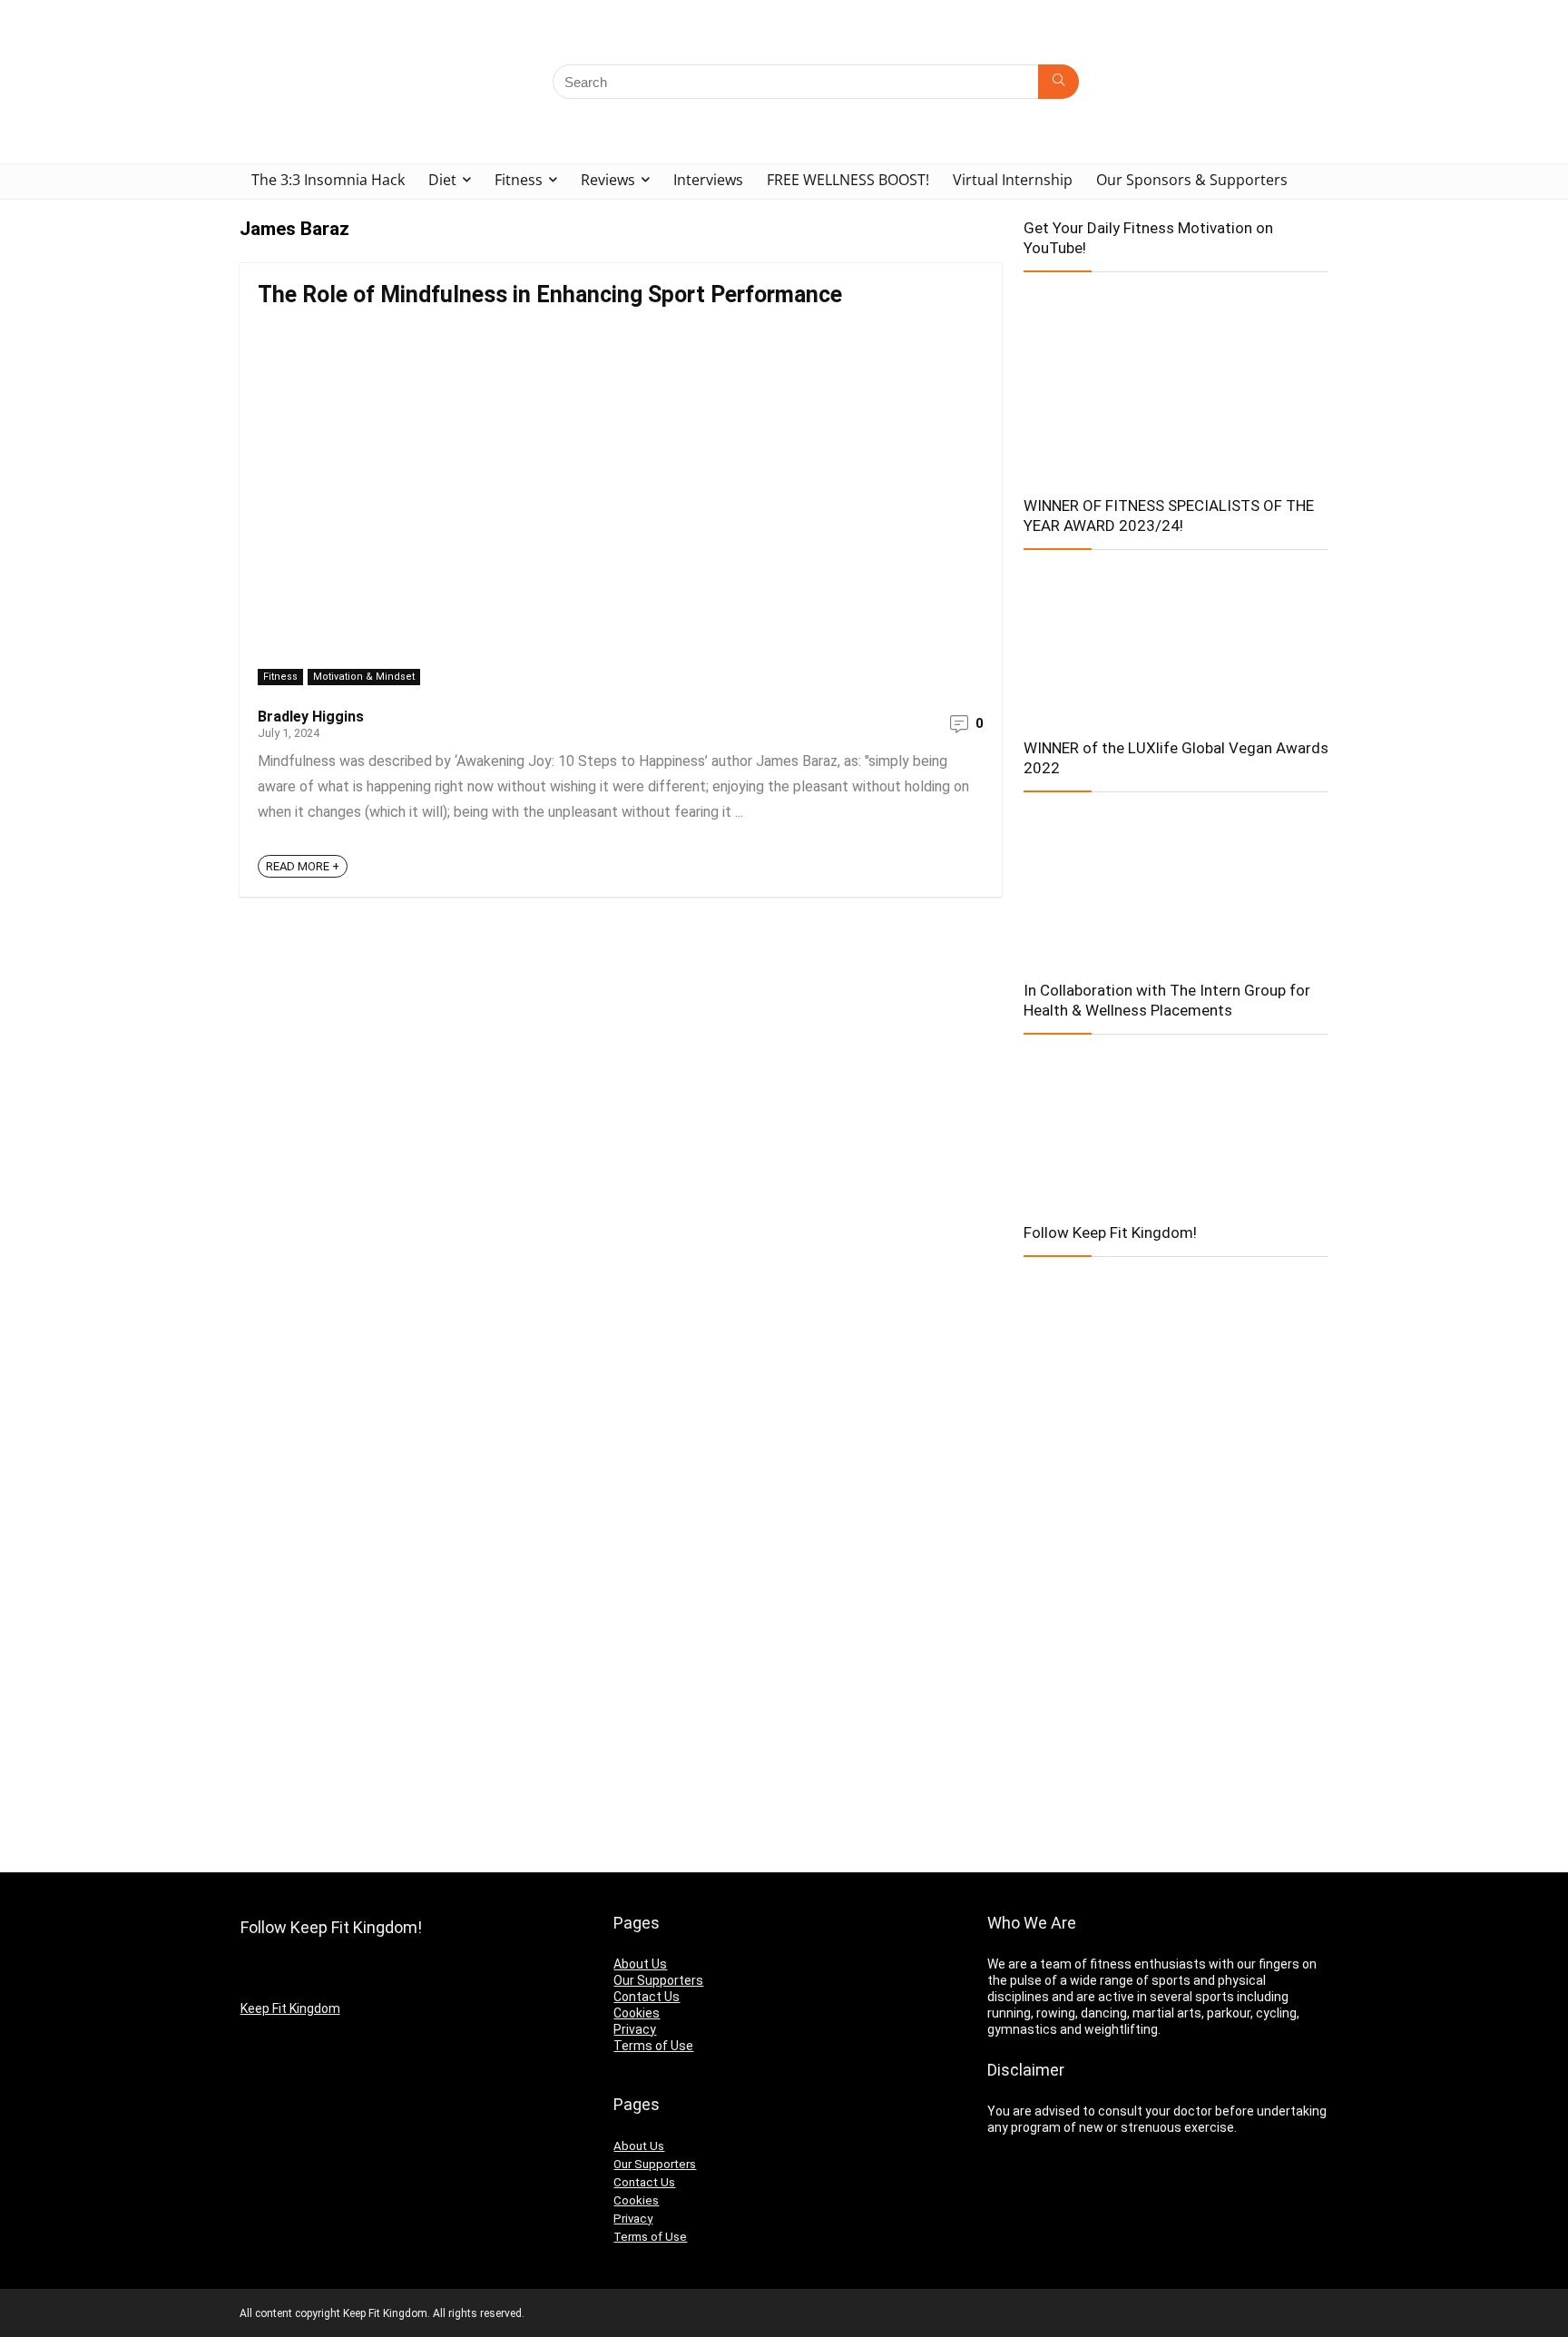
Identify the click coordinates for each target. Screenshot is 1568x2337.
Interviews (708, 180)
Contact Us (647, 1997)
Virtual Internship (1013, 180)
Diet (442, 180)
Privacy (635, 2029)
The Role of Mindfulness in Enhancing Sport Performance (550, 295)
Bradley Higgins (311, 717)
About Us (640, 1964)
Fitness (519, 180)
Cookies (637, 2013)
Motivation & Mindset (364, 677)
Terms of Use (653, 2046)
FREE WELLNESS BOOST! (848, 180)
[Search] (1058, 82)
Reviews (608, 180)
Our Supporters (658, 1980)
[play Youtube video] (1176, 378)
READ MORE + (303, 866)
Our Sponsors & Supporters (1192, 180)
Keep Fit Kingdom (290, 2008)
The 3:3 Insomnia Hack (328, 180)
